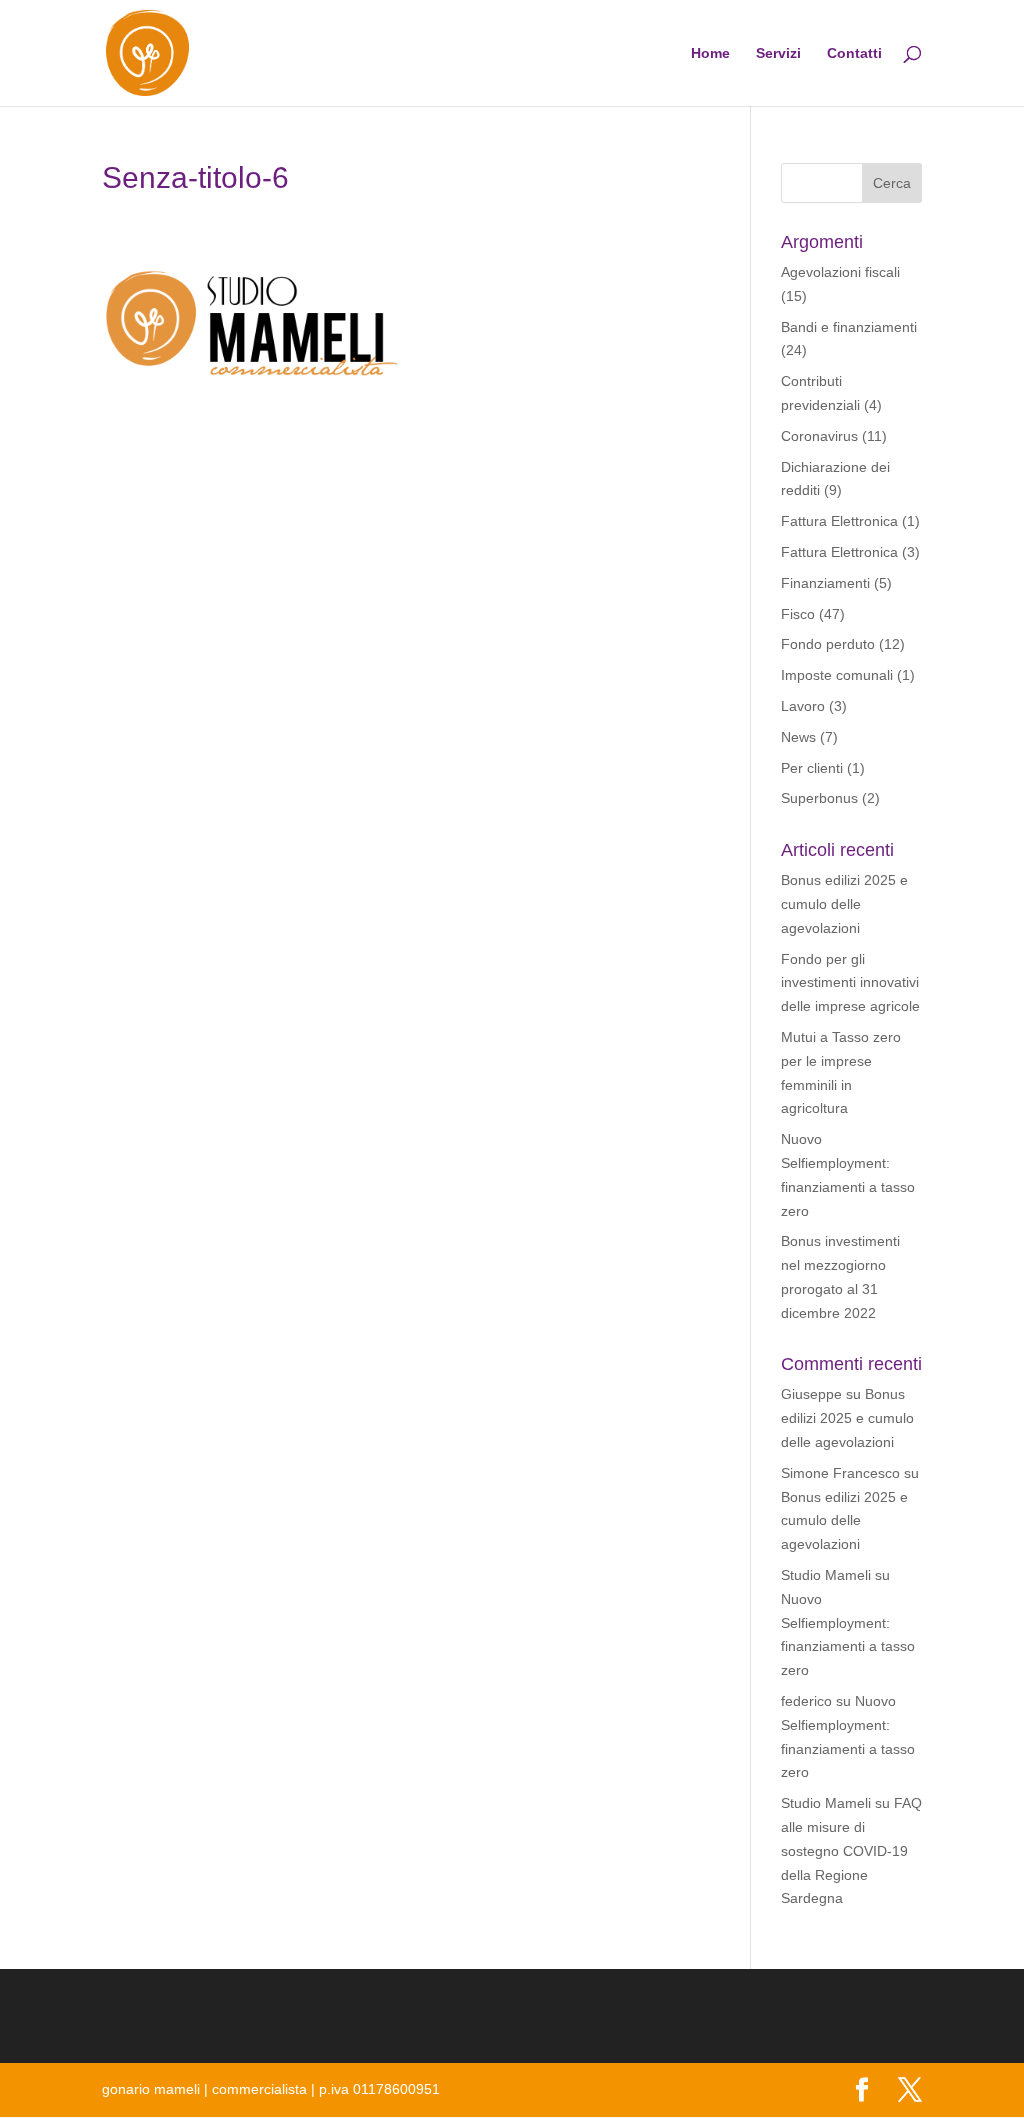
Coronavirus (819, 436)
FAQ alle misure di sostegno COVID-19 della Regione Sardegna (851, 1850)
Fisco (798, 614)
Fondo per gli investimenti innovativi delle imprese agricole (850, 983)
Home (710, 53)
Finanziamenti (825, 583)
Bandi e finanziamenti (849, 327)
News (798, 737)
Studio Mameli (826, 1575)
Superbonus (819, 798)
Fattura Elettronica (839, 521)
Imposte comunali (837, 675)
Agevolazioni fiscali (840, 272)
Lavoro (803, 706)
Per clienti (812, 768)
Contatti (854, 53)
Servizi (778, 53)
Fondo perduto (828, 644)
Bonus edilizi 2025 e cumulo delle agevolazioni (844, 904)
